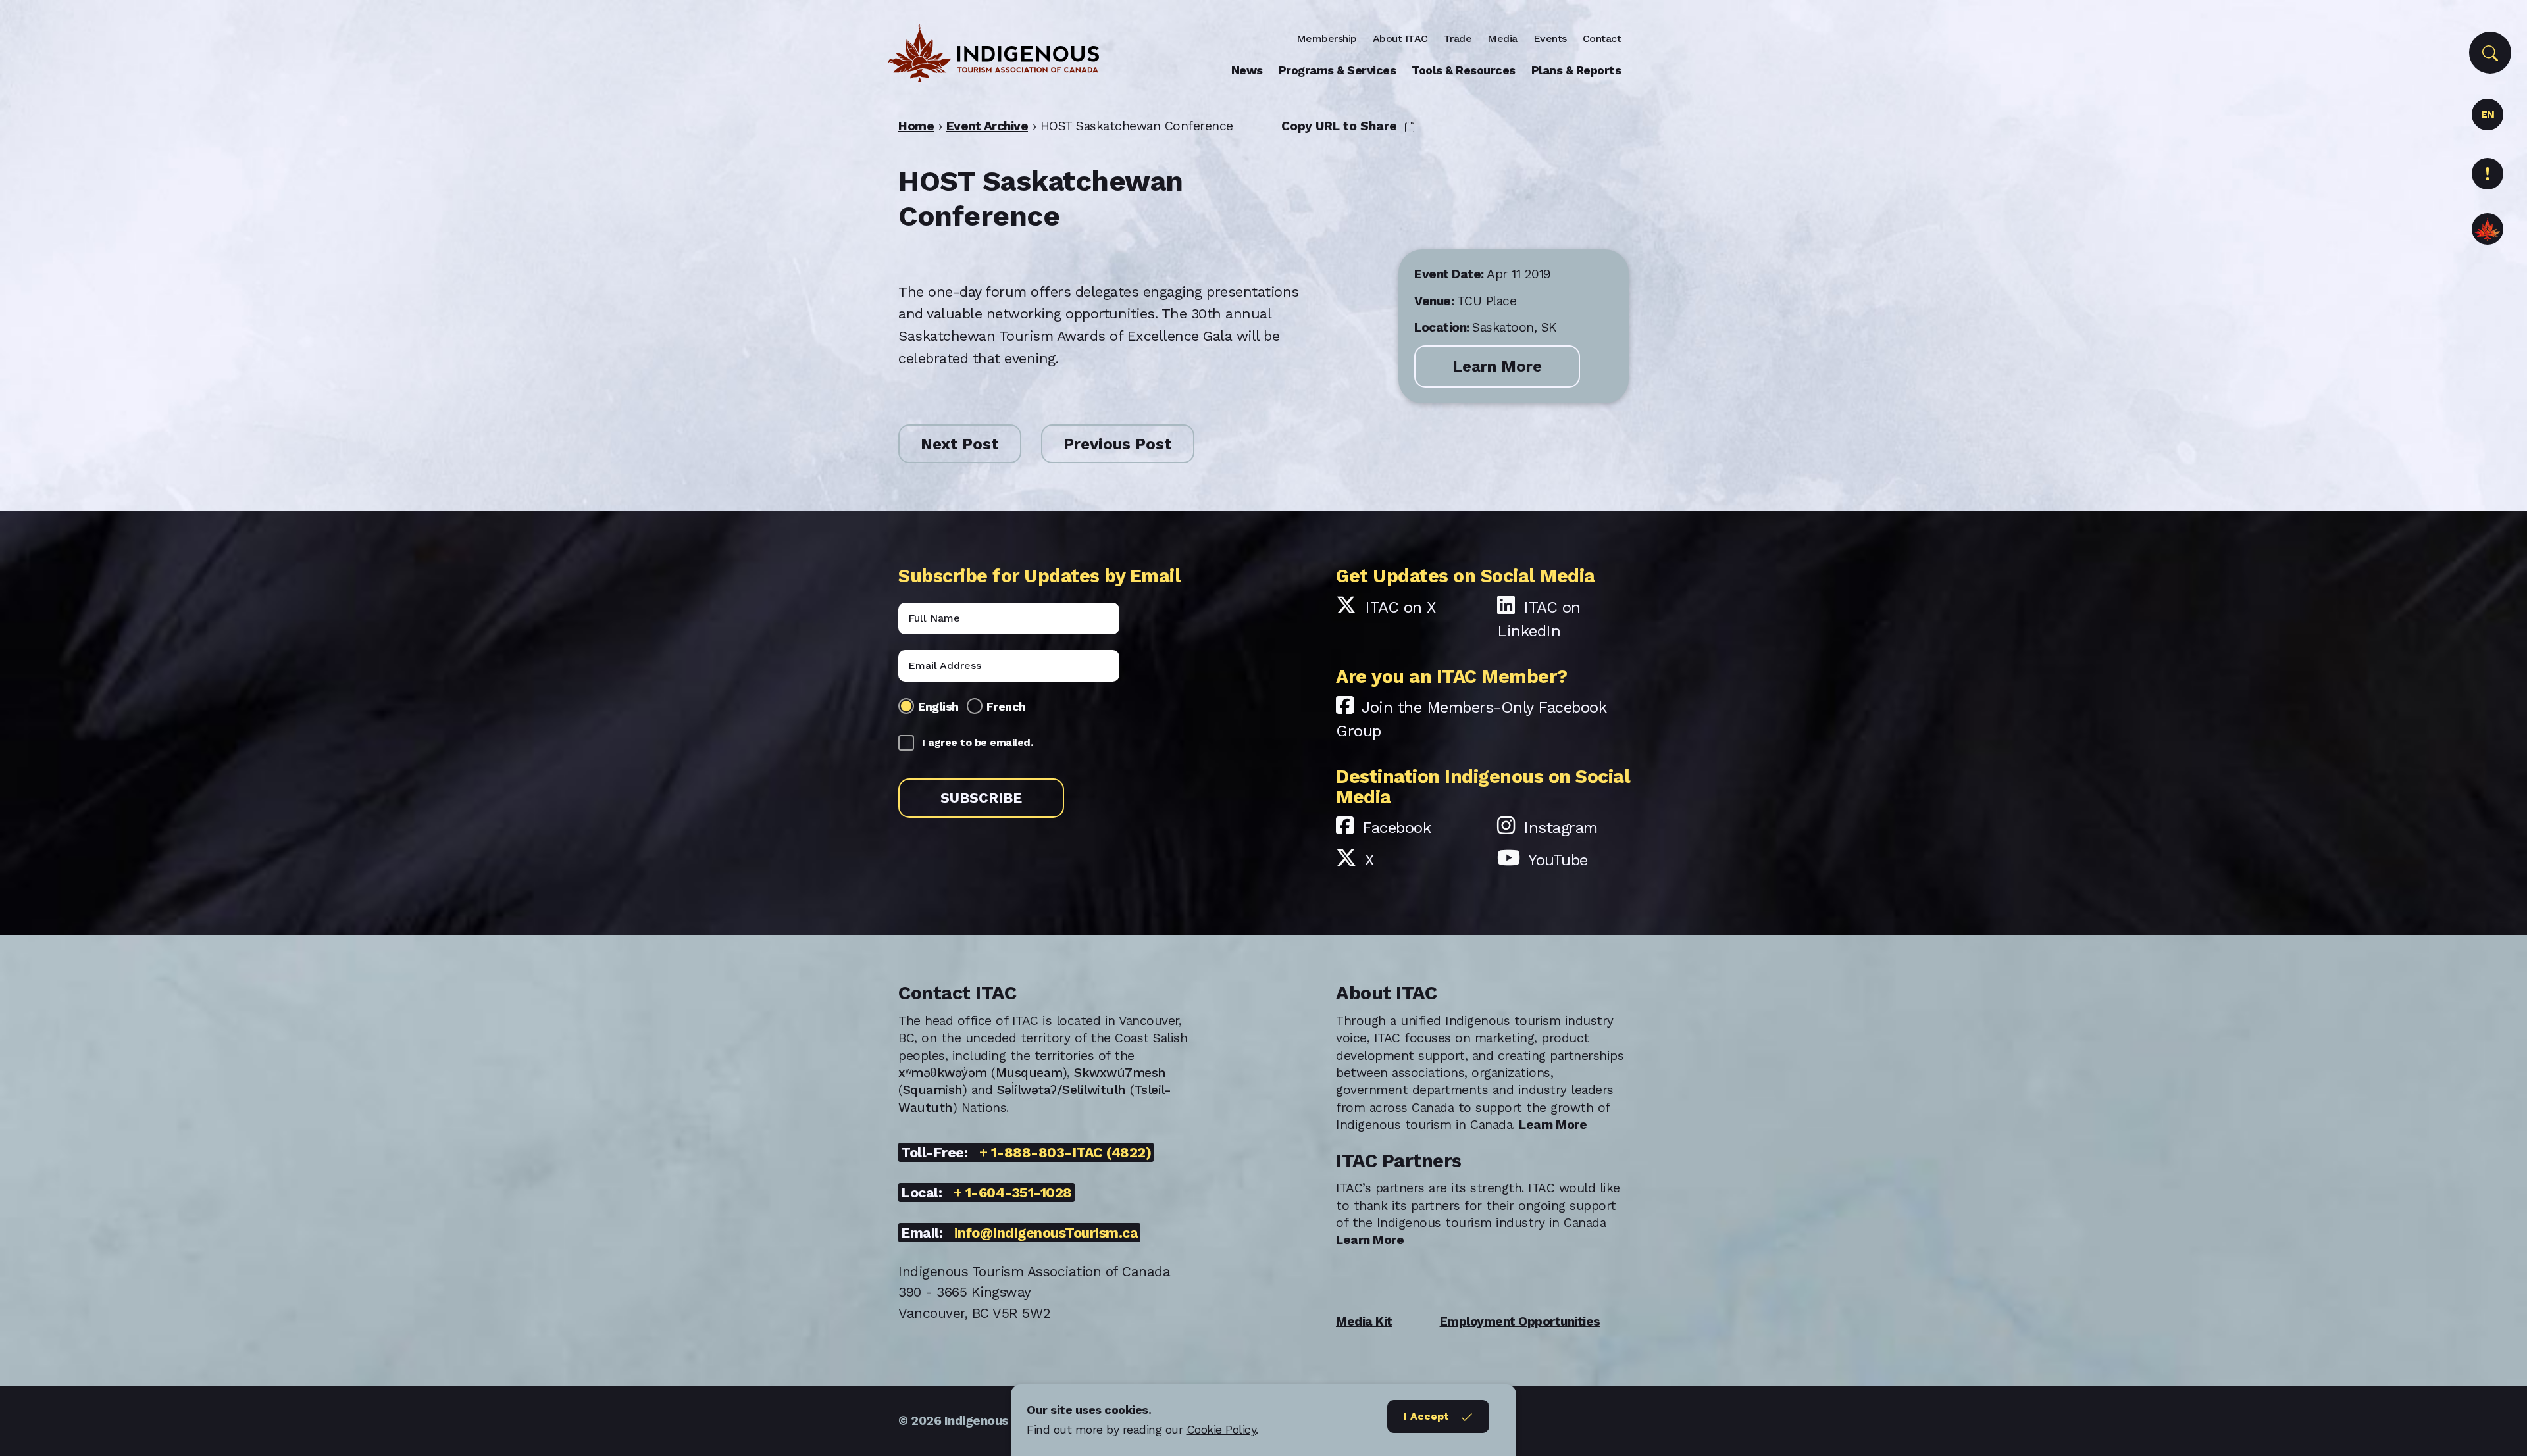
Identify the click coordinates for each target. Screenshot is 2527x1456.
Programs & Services (1338, 70)
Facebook (1396, 828)
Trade (1458, 38)
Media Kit (1364, 1321)
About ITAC (1400, 38)
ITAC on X (1400, 607)
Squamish (933, 1090)
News (1247, 70)
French (1006, 706)
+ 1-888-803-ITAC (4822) (1065, 1152)
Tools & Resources (1464, 70)
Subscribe (981, 798)
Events (1550, 38)
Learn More (1497, 366)
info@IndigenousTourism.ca (1046, 1233)
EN (2488, 114)
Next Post (959, 444)
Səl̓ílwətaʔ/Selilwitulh (1061, 1090)
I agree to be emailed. (977, 742)
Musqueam (1029, 1073)
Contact (1602, 38)
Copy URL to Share (1341, 126)
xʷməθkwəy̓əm (943, 1073)
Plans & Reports (1576, 70)
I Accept (1426, 1416)
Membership (1327, 38)
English (938, 706)
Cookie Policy (1221, 1429)
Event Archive (987, 126)
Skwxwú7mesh (1120, 1073)
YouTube (1558, 860)
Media (1502, 38)
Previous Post (1117, 444)
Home (916, 126)
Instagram (1561, 828)
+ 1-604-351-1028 (1013, 1192)
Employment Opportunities (1520, 1321)
